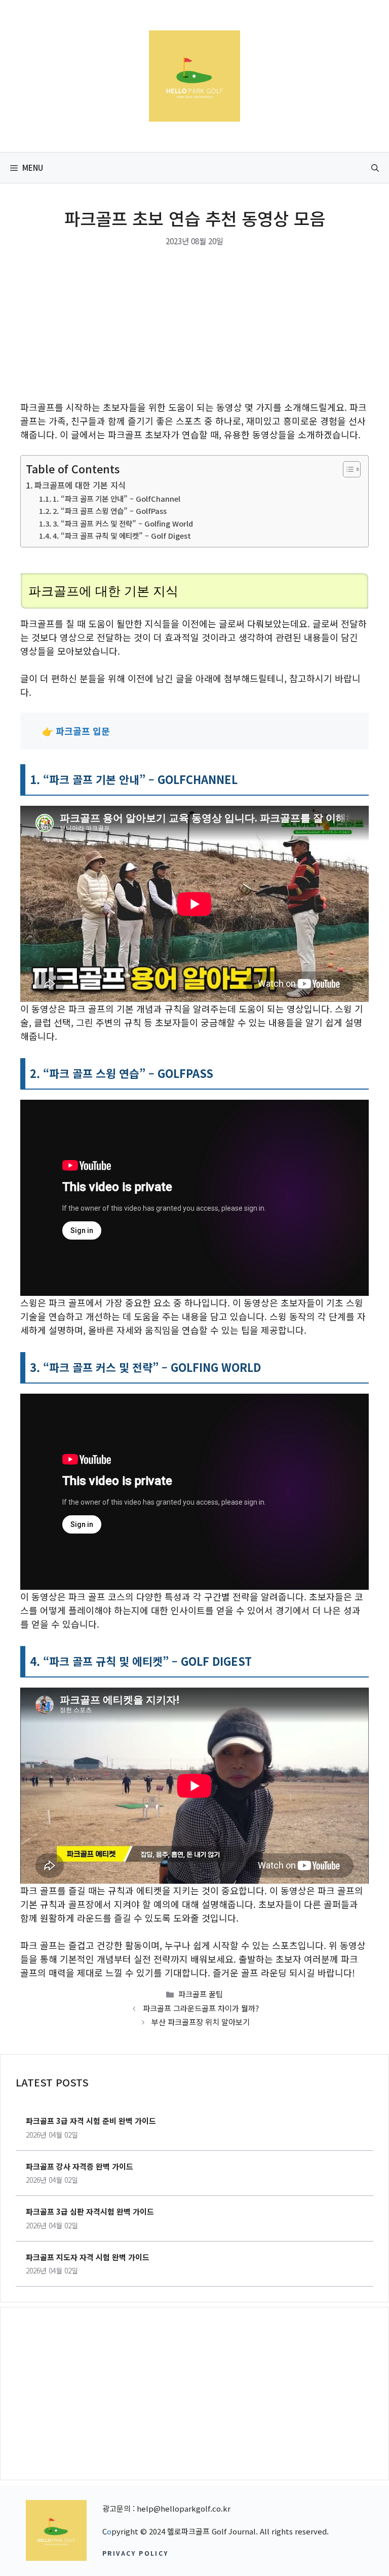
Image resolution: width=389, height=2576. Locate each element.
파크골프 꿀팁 (201, 1994)
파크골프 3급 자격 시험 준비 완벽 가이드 (91, 2121)
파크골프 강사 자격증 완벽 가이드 (80, 2166)
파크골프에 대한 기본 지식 (80, 485)
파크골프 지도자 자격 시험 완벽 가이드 (88, 2257)
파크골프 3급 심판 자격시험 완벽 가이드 (90, 2211)
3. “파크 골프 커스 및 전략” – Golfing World (123, 523)
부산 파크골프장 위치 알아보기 (201, 2022)
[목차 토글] (347, 469)
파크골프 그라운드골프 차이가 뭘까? (201, 2008)
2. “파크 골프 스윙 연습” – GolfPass (110, 511)
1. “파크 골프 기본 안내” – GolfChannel (116, 498)
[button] (375, 168)
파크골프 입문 (83, 731)
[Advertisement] (194, 325)
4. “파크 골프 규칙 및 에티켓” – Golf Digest (122, 535)
